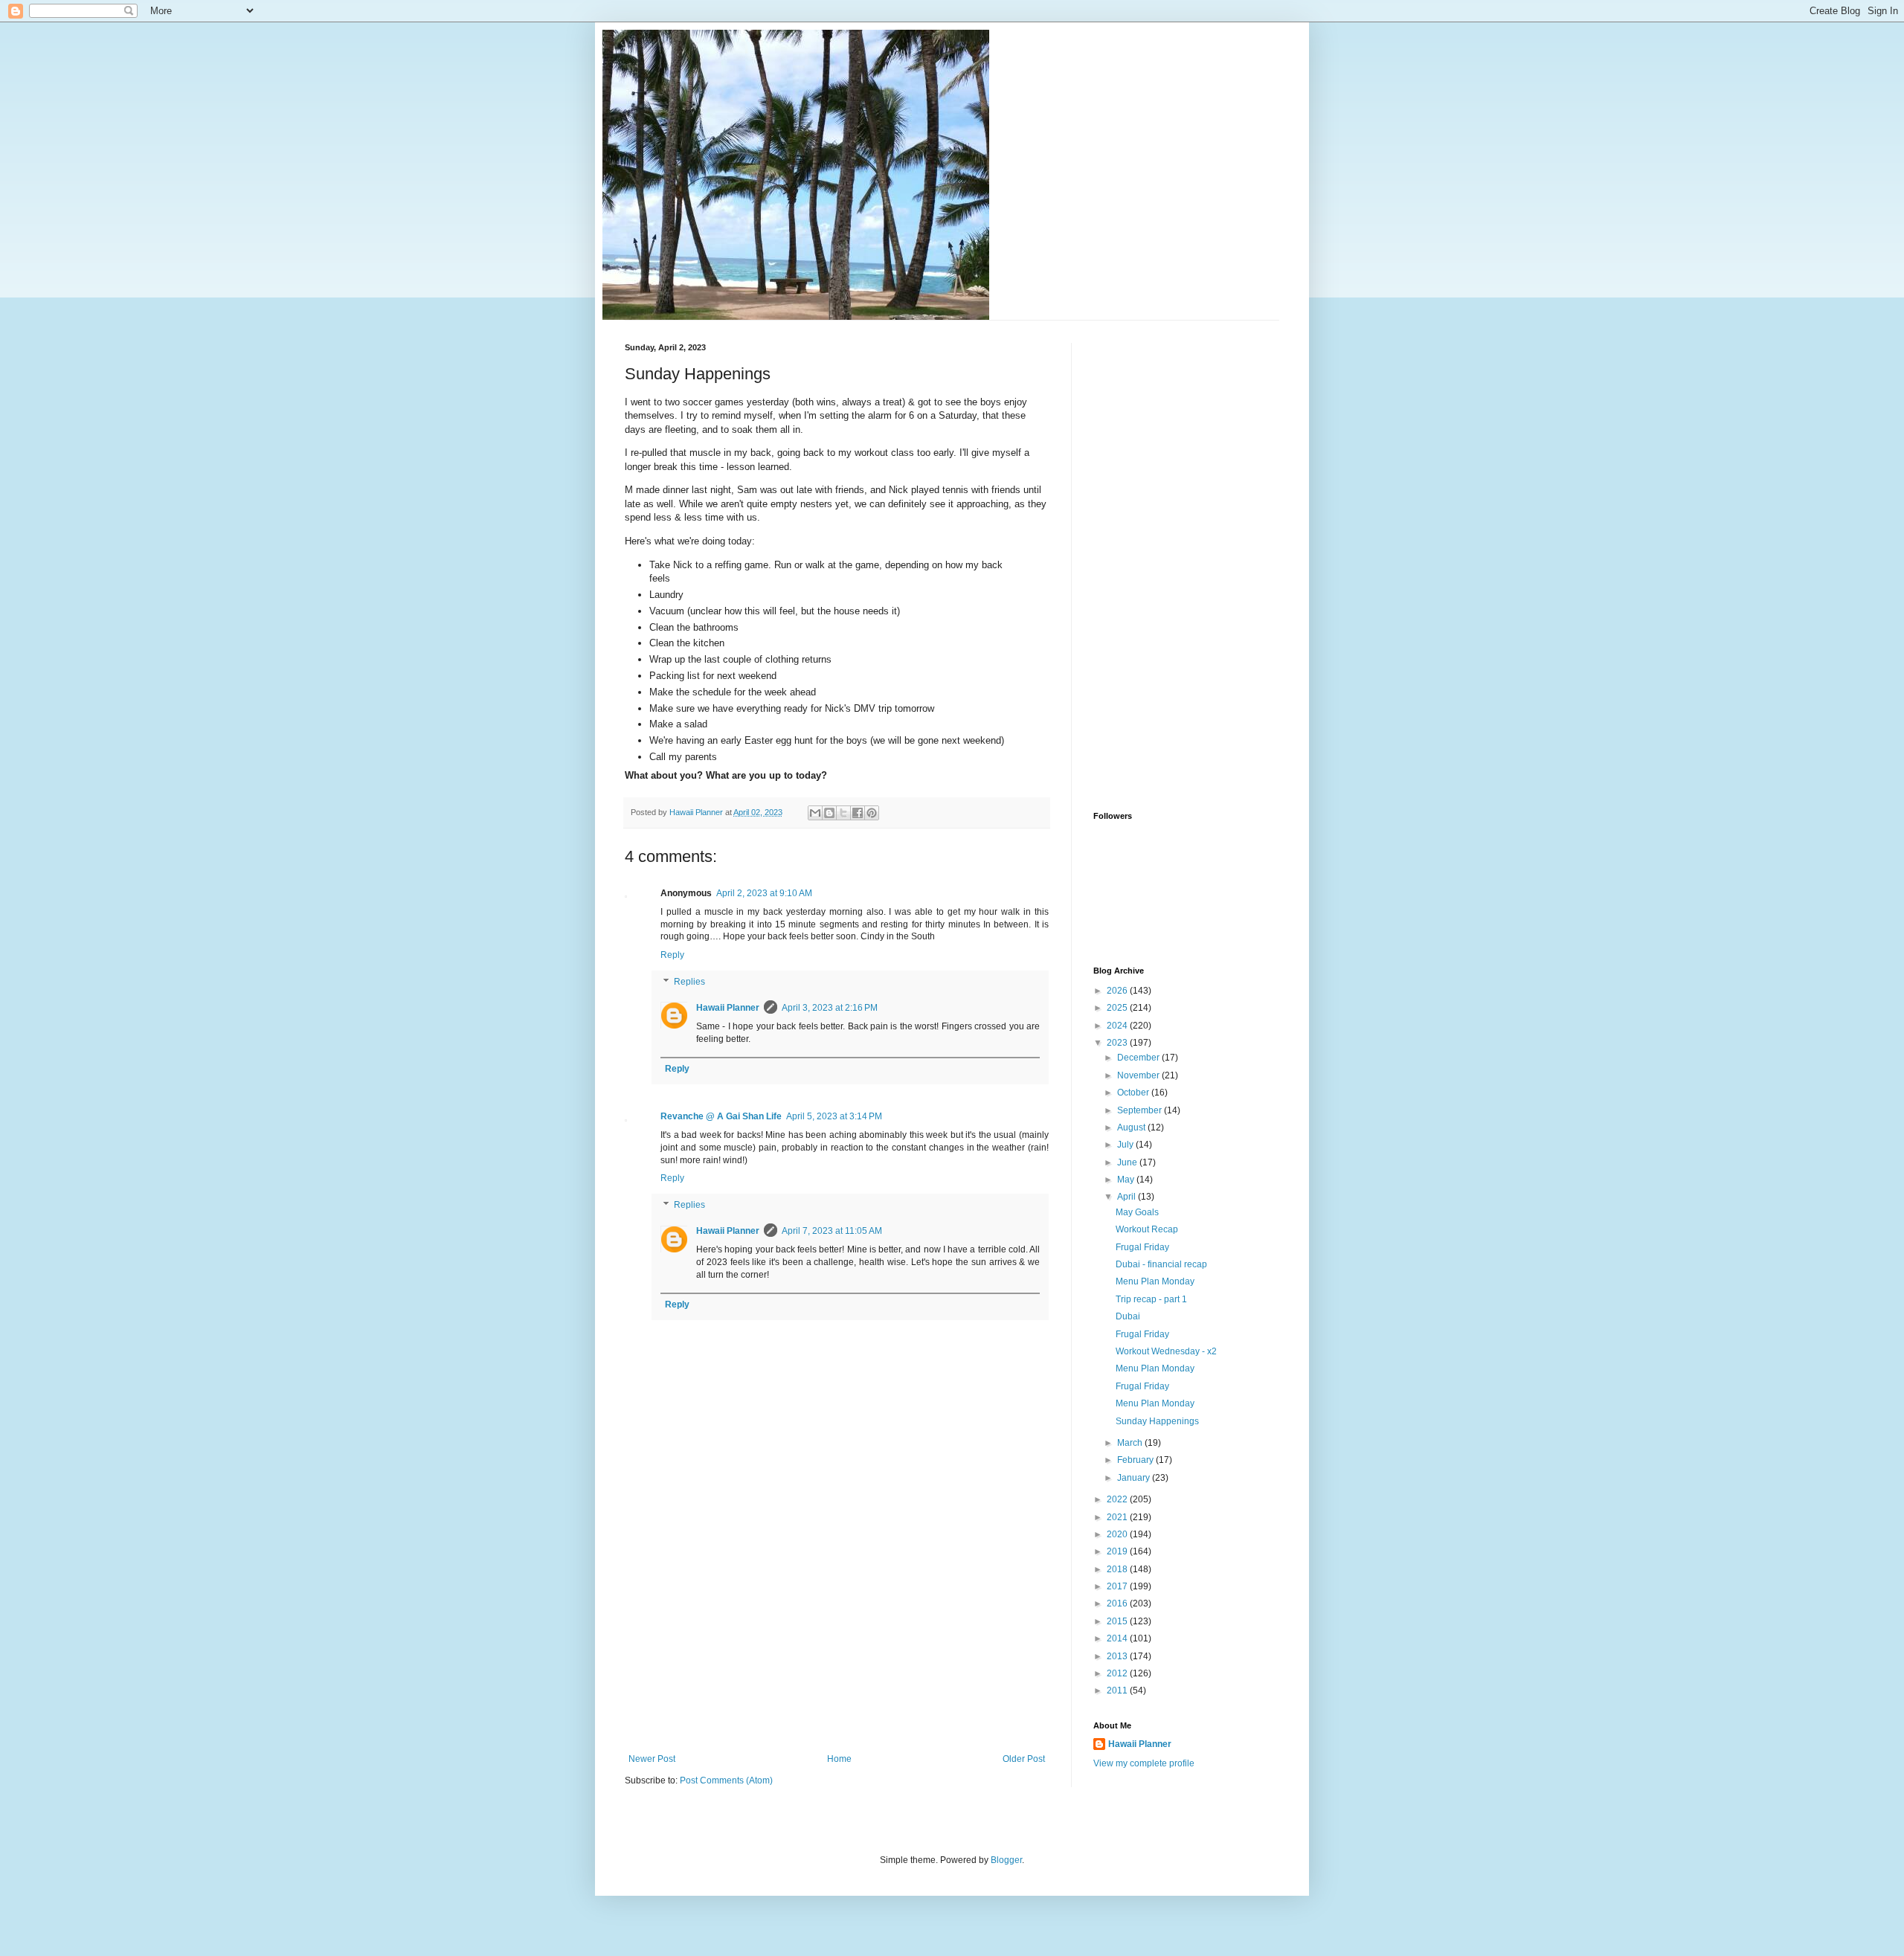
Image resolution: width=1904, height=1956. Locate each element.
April (1128, 1197)
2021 (1118, 1517)
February (1136, 1460)
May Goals (1137, 1212)
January (1135, 1478)
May (1127, 1180)
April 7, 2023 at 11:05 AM (832, 1231)
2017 (1118, 1586)
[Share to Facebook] (858, 813)
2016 (1118, 1603)
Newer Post (652, 1759)
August (1132, 1127)
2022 (1118, 1499)
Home (839, 1759)
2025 (1118, 1008)
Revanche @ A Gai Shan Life (721, 1116)
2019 (1118, 1551)
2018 (1118, 1569)
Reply (672, 955)
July (1126, 1145)
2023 (1118, 1043)
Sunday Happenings (1157, 1421)
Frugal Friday (1142, 1247)
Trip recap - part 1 (1151, 1299)
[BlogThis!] (829, 813)
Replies (689, 982)
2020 (1118, 1534)
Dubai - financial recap (1161, 1264)
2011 (1118, 1690)
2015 (1118, 1621)
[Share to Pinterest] (872, 813)
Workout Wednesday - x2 (1166, 1351)
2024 (1118, 1026)
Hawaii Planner (728, 1008)
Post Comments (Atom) (726, 1780)
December (1139, 1058)
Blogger (1006, 1860)
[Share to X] (843, 813)
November (1139, 1075)
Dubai (1128, 1316)
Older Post (1024, 1759)
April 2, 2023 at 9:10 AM (764, 893)
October (1134, 1093)
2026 (1118, 991)
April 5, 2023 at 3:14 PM (834, 1116)
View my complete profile (1144, 1763)
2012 (1118, 1673)
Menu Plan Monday (1155, 1281)
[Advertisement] (837, 1642)
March (1131, 1443)
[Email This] (815, 813)
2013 (1118, 1656)
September (1141, 1110)
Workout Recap (1147, 1229)
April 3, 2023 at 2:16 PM (830, 1008)
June (1128, 1162)
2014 (1118, 1638)
